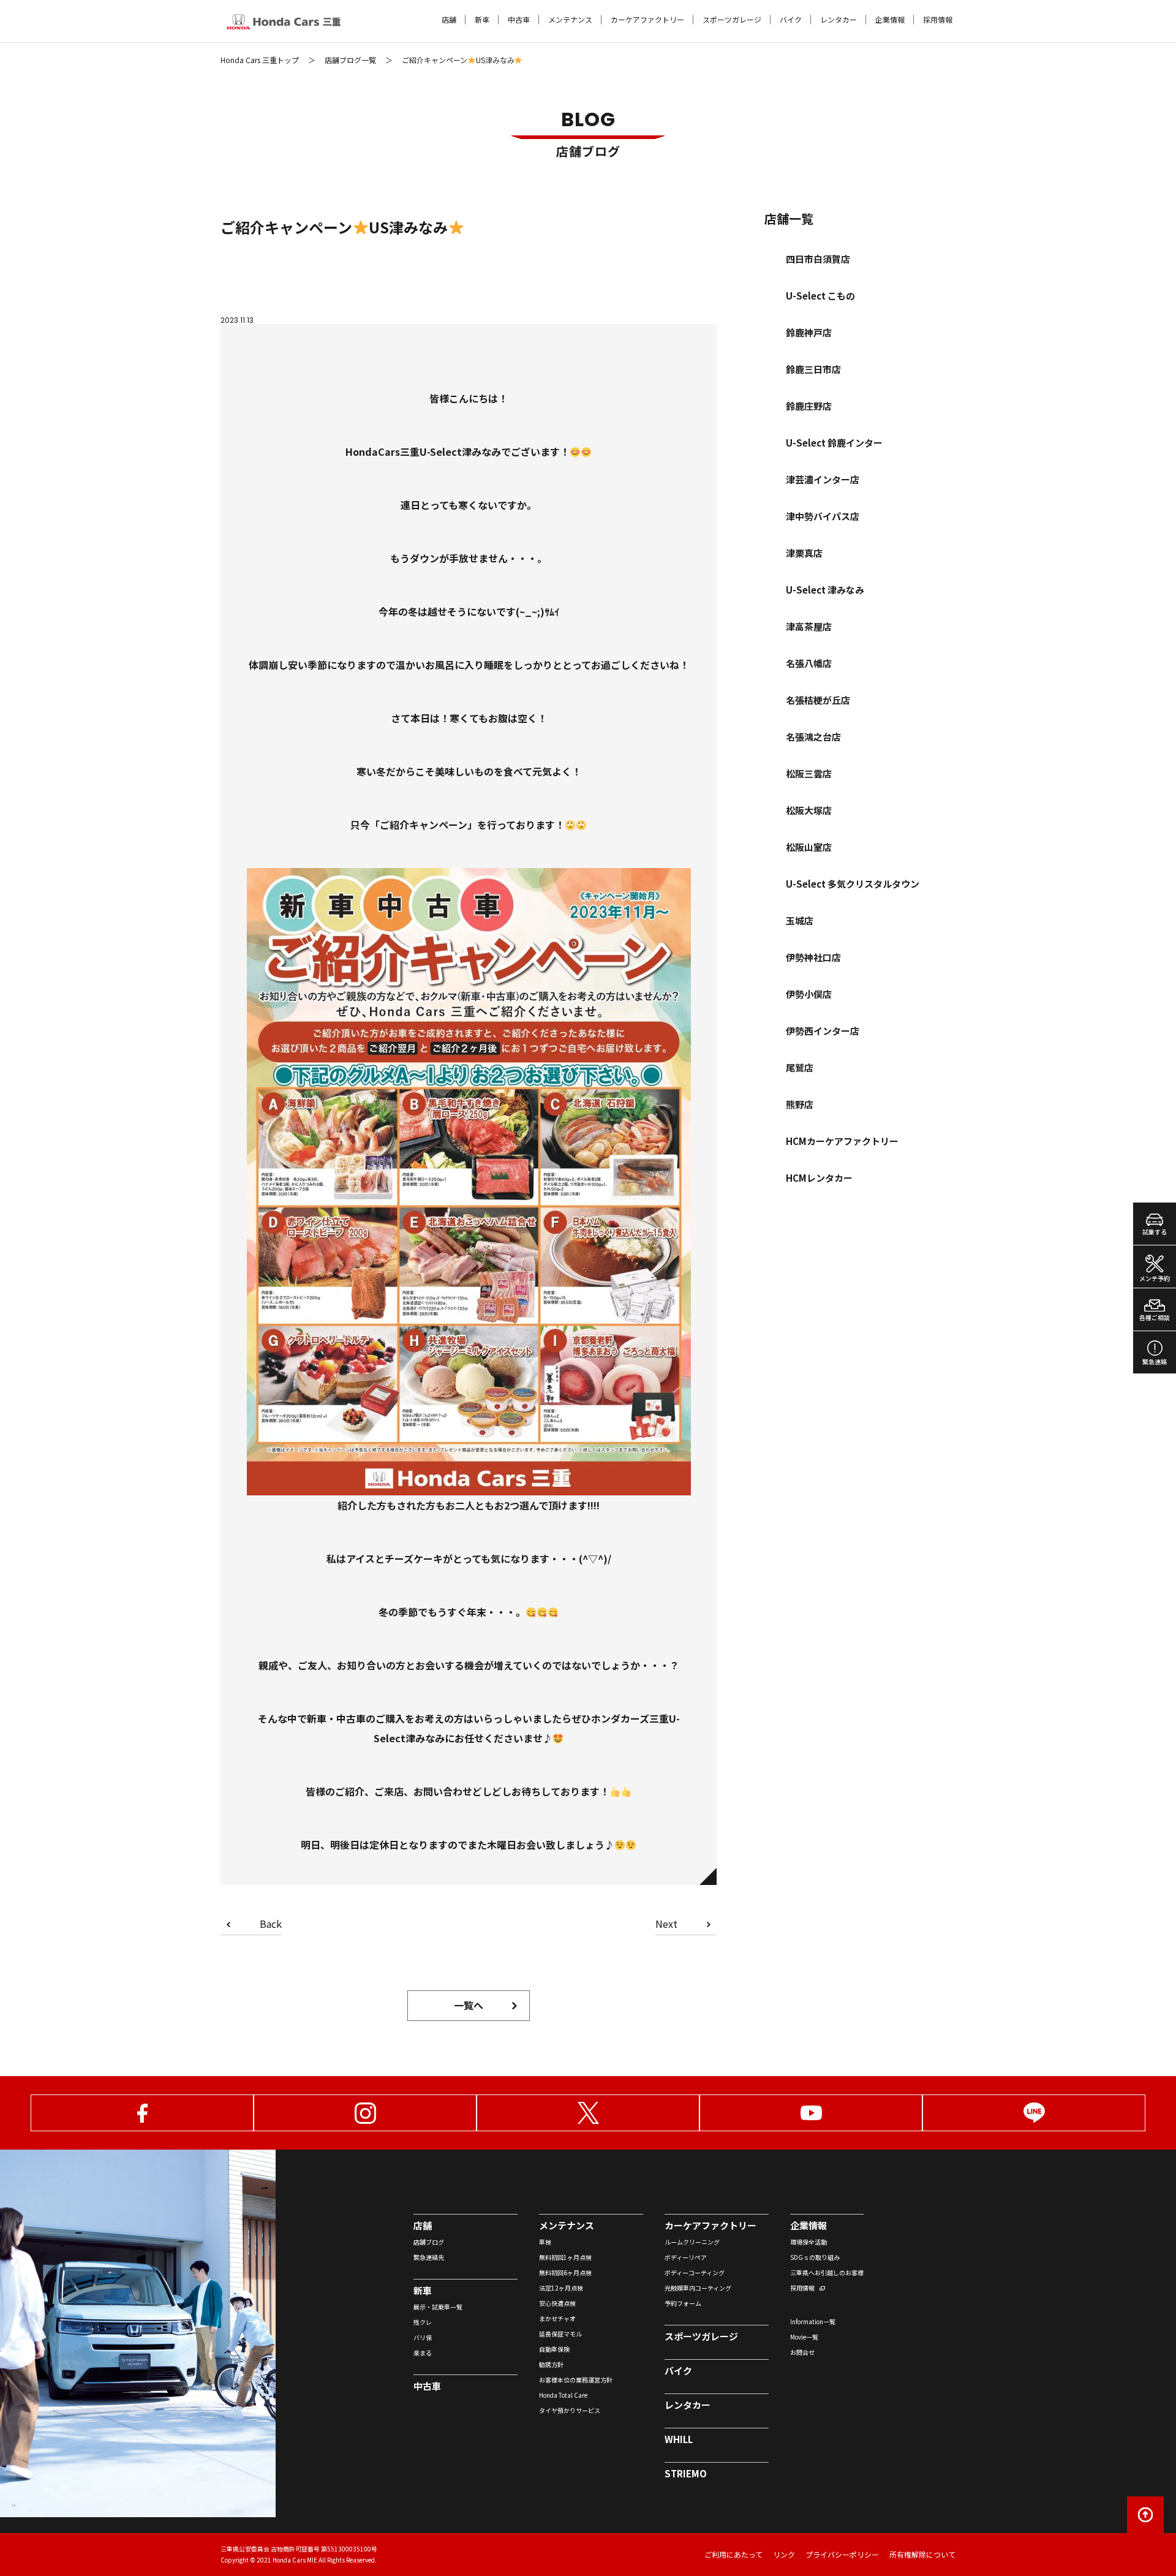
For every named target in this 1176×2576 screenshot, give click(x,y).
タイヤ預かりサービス (570, 2410)
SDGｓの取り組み (815, 2257)
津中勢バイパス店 (823, 516)
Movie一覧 (804, 2337)
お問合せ (802, 2352)
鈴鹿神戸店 (809, 332)
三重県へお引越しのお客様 (827, 2272)
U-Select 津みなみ (825, 590)
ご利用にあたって (733, 2554)
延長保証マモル (560, 2334)
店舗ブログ (429, 2242)
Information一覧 (813, 2321)
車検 (545, 2242)
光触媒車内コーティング (698, 2288)
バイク (791, 20)
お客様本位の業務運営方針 (576, 2380)
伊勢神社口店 (813, 957)
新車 (482, 20)
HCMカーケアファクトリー (842, 1141)
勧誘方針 (551, 2364)
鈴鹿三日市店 (813, 369)
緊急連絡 (1155, 1362)
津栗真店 (804, 553)
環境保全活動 (809, 2242)
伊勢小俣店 (809, 994)
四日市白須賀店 (818, 259)
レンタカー (839, 20)
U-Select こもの (820, 296)
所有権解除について (922, 2554)
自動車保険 (554, 2349)
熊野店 (800, 1104)
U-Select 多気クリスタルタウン (853, 884)
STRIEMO (686, 2473)
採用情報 (938, 20)
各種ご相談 (1155, 1317)
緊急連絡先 (429, 2257)
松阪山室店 (809, 847)
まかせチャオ (557, 2318)
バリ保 (423, 2337)
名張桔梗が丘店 (818, 700)
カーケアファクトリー (647, 20)
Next (666, 1925)
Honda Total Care (563, 2395)
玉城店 (800, 920)
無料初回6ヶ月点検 (565, 2272)
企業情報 (890, 20)
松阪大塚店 (809, 810)
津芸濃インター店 (823, 479)
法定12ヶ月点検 (561, 2288)
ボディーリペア (686, 2257)
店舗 (449, 20)
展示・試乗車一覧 (438, 2307)
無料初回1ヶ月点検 (565, 2257)
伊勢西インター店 (823, 1031)
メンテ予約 (1155, 1278)
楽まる (423, 2353)
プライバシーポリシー (842, 2554)
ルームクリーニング (692, 2242)
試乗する (1155, 1232)
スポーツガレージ (732, 20)
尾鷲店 (800, 1067)
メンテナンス (570, 20)
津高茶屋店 (809, 626)
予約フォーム (683, 2303)
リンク (784, 2554)
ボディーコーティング (695, 2272)
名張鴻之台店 (813, 737)
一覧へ (469, 2005)
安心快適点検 (557, 2303)
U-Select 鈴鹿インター (834, 443)
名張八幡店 (809, 663)
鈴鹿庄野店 (809, 406)
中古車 (519, 20)
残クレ (423, 2322)
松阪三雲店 (809, 773)
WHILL (679, 2439)
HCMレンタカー (819, 1178)
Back (271, 1925)
